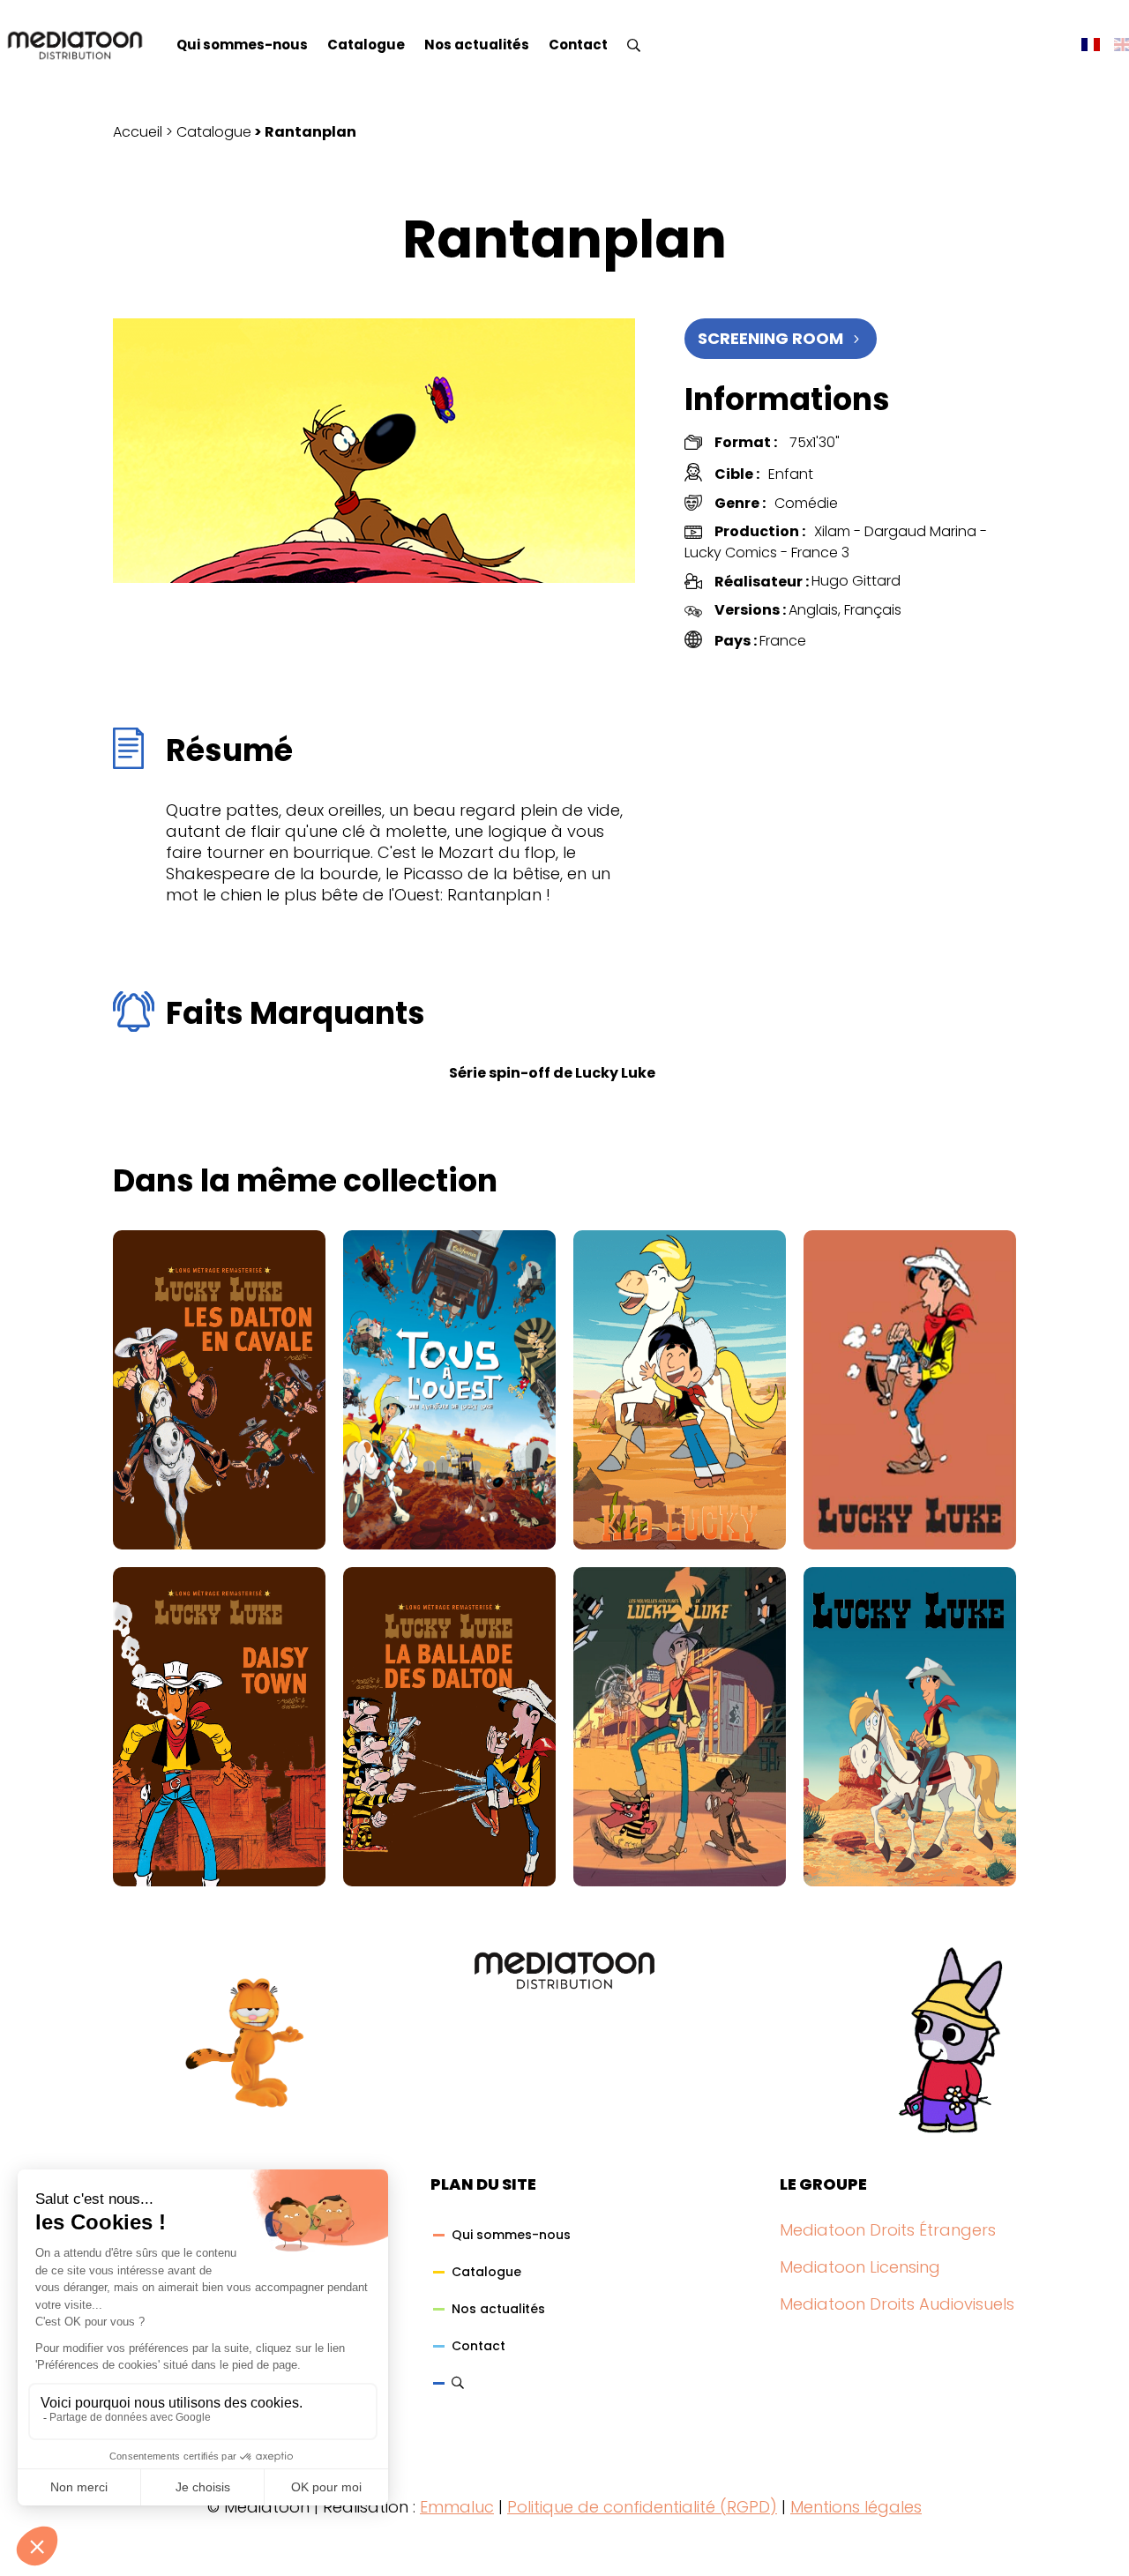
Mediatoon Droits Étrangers (888, 2230)
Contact (578, 45)
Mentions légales (856, 2507)
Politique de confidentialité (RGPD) (642, 2507)
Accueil (138, 132)
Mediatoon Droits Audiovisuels (897, 2304)
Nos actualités (477, 45)
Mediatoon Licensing (860, 2267)
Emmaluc (457, 2507)
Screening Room (770, 338)
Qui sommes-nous (242, 45)
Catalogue (366, 45)
